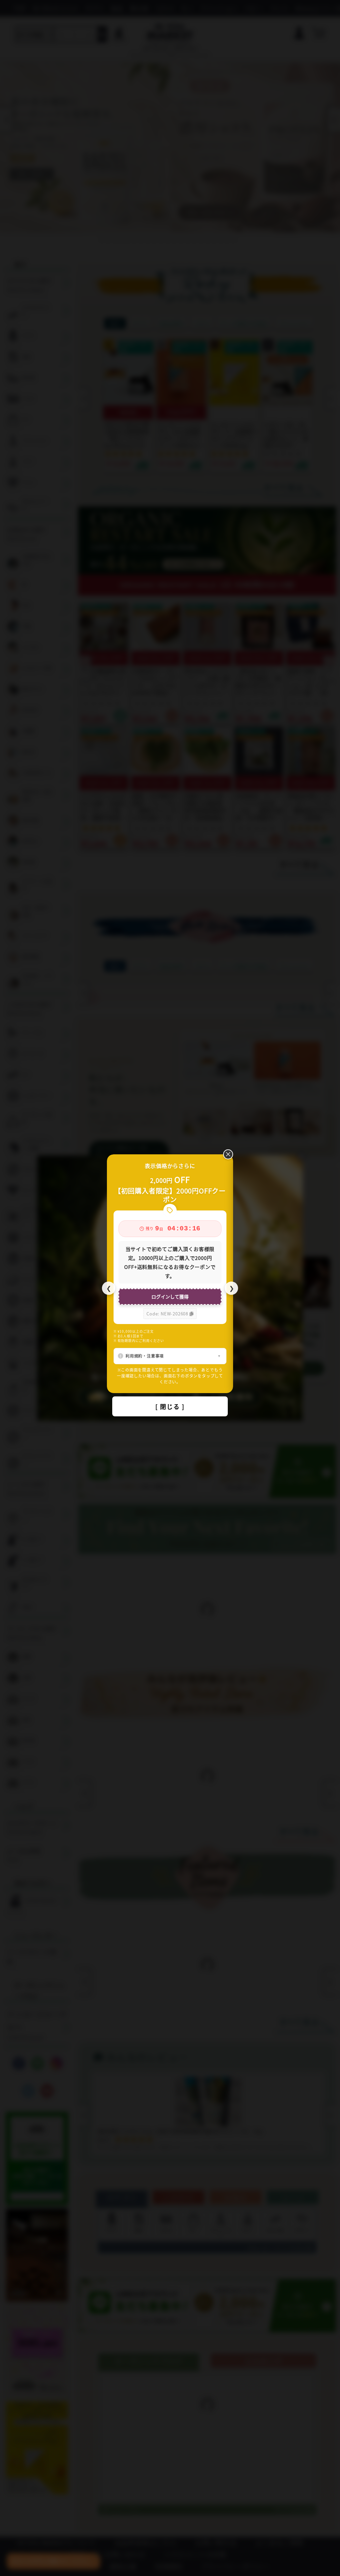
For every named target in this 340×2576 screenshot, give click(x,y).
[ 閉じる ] (170, 1406)
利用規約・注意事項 (145, 1356)
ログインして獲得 (170, 1296)
